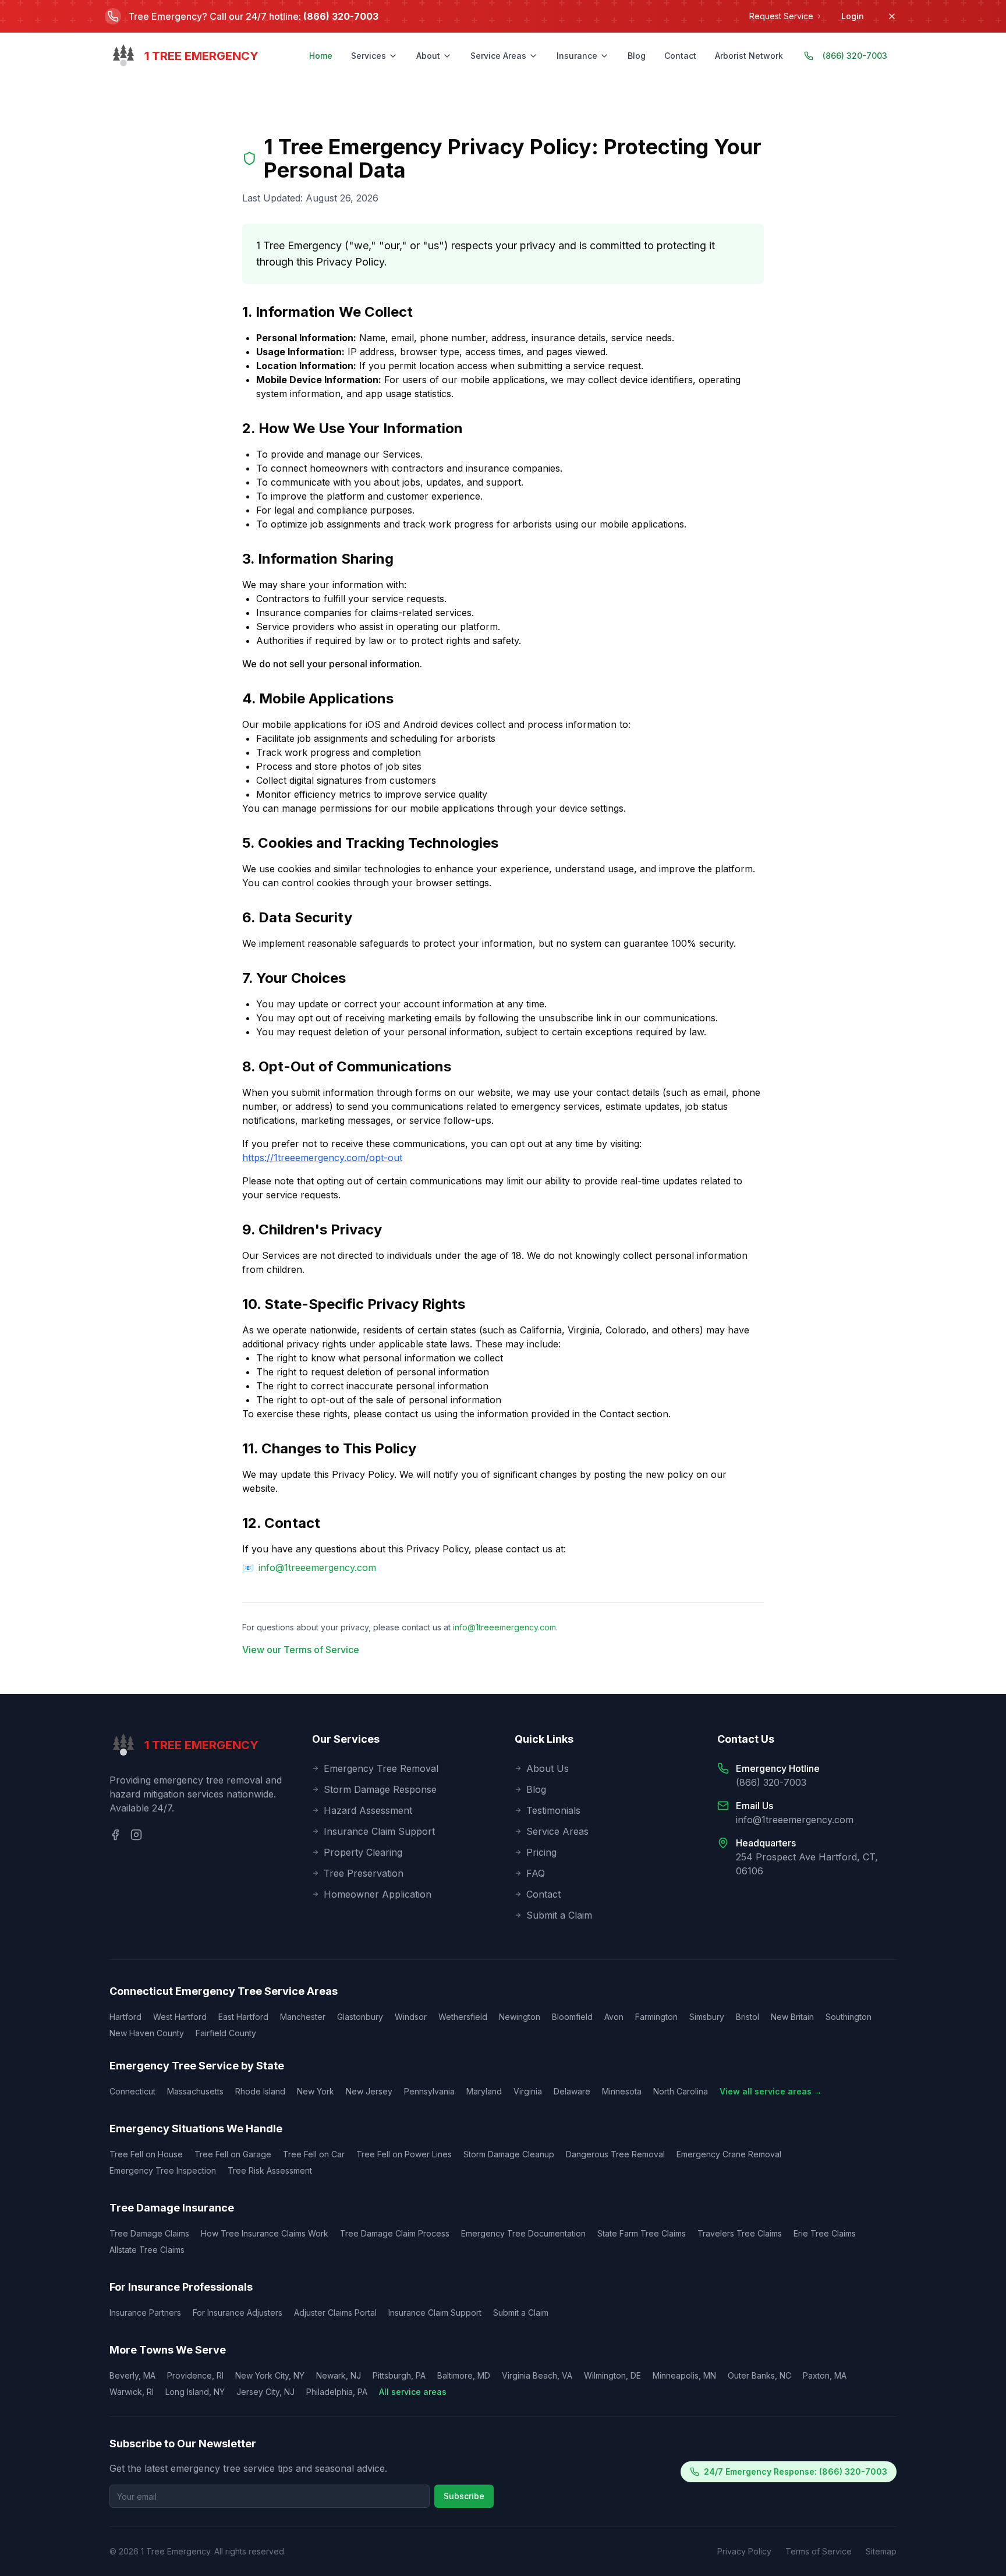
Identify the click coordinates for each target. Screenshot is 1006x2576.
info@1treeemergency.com (317, 1567)
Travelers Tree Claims (740, 2233)
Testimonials (553, 1810)
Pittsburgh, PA (399, 2375)
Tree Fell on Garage (233, 2154)
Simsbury (707, 2017)
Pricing (541, 1852)
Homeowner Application (378, 1894)
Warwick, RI (132, 2392)
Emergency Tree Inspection (163, 2170)
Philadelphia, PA (337, 2392)
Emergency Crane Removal (729, 2154)
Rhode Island (260, 2091)
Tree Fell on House (146, 2154)
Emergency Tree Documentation (523, 2233)
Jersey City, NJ (265, 2392)
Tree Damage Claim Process (395, 2233)
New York (316, 2091)
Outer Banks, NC (759, 2375)
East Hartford (243, 2017)
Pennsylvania (429, 2091)
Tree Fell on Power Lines (404, 2154)
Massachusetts (195, 2091)
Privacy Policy (744, 2551)
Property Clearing (363, 1852)
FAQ (536, 1873)
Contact (680, 56)
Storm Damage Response (380, 1789)
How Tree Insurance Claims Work (265, 2233)
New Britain (792, 2017)
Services (369, 56)
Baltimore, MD (464, 2375)
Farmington (656, 2017)
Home (321, 56)
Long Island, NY (195, 2392)
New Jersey (369, 2091)
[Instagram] (136, 1835)
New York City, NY (270, 2375)
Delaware (572, 2091)
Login (853, 16)
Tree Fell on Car (314, 2154)
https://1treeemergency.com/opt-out (322, 1158)
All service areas (413, 2392)
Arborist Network (749, 56)
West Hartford (180, 2017)
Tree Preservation (364, 1873)
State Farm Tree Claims (642, 2233)
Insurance (577, 56)
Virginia (528, 2091)
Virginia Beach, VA (537, 2375)
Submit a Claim (559, 1915)
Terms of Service (819, 2551)
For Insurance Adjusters (238, 2313)
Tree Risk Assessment (270, 2170)
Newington (520, 2017)
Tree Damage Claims (149, 2233)
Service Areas (498, 56)
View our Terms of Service (301, 1650)
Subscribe (464, 2496)
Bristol (748, 2017)
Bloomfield (572, 2017)
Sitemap (881, 2551)
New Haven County (147, 2033)
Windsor (411, 2017)
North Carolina (681, 2091)
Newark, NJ (339, 2375)
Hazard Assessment (368, 1810)
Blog (637, 56)
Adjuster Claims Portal (335, 2313)
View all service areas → (771, 2091)
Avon (614, 2017)
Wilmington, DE (612, 2375)
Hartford (125, 2017)
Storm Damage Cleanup (509, 2154)
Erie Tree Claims (825, 2233)
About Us (548, 1768)
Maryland (484, 2091)
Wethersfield (463, 2017)
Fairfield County (226, 2033)
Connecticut (132, 2091)
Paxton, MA (825, 2375)
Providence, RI (195, 2375)
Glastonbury (360, 2017)
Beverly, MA (132, 2375)
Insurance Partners (145, 2313)
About (428, 56)
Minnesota (622, 2091)
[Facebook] (115, 1835)
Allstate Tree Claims (147, 2250)
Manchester (303, 2017)
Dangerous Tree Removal (615, 2154)
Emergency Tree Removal (381, 1768)
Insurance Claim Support (379, 1831)
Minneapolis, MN (684, 2375)
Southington (849, 2017)
